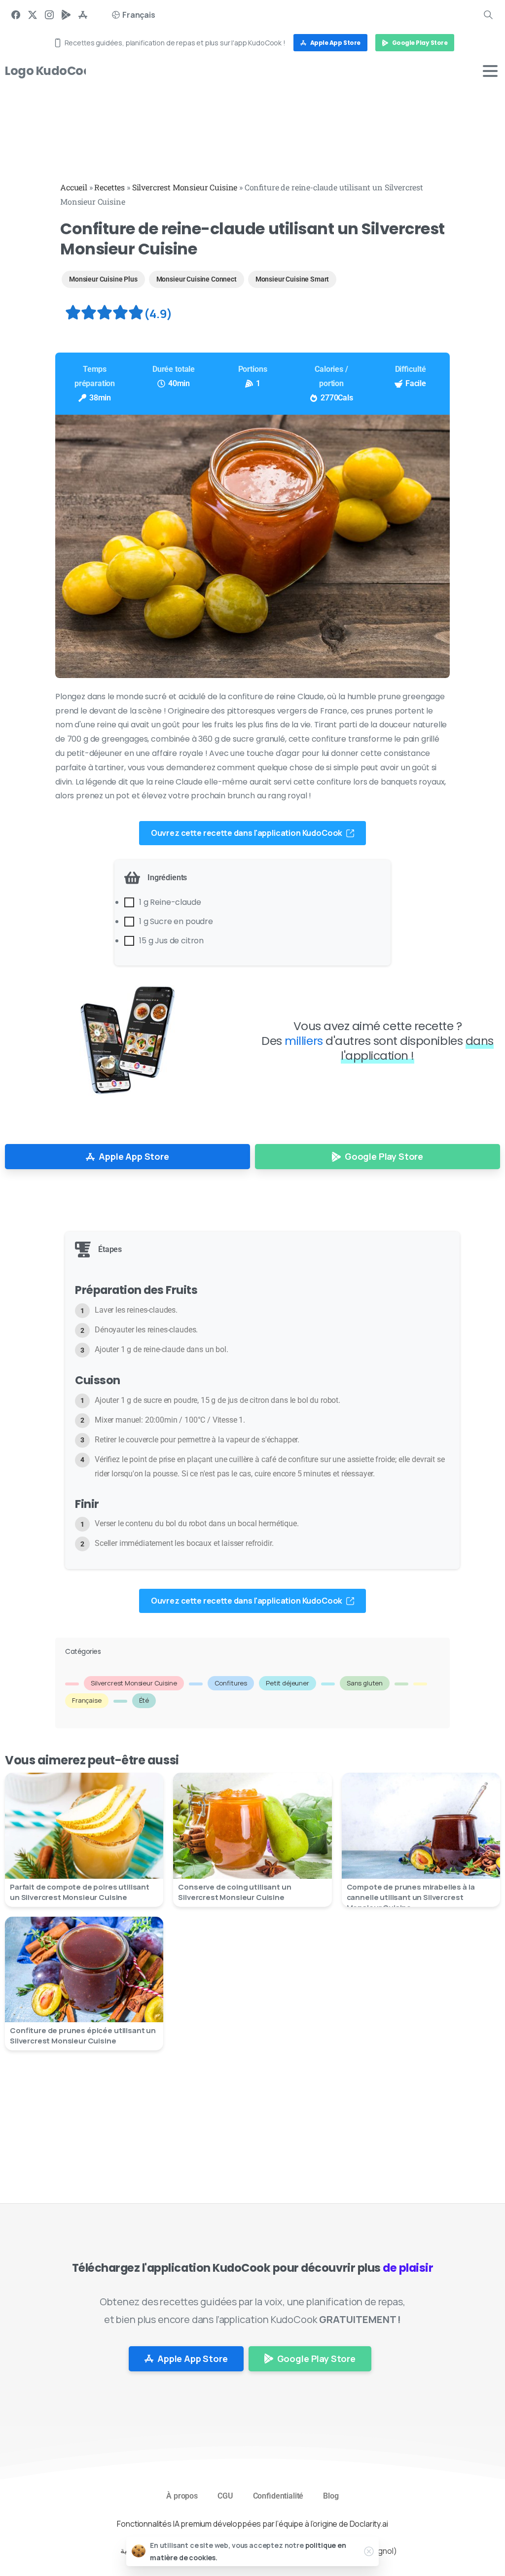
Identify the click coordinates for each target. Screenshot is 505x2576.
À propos (182, 2496)
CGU (225, 2496)
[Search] (488, 15)
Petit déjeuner (288, 1683)
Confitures (231, 1683)
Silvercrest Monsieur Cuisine (185, 187)
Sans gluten (365, 1683)
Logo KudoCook (51, 71)
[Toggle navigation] (490, 71)
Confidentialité (278, 2496)
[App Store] (83, 15)
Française (87, 1700)
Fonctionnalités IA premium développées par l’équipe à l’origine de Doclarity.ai (252, 2524)
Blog (331, 2496)
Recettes (109, 187)
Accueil (74, 187)
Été (144, 1700)
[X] (33, 15)
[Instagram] (49, 15)
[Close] (369, 2551)
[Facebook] (16, 15)
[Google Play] (66, 15)
